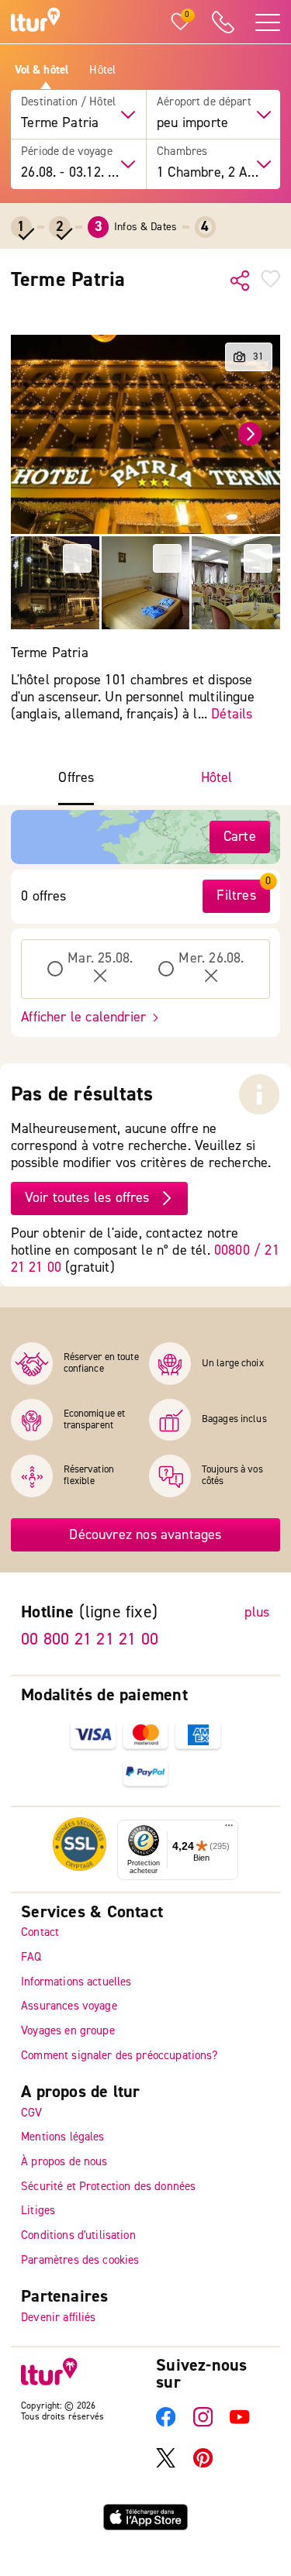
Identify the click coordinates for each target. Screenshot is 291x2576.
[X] (166, 2465)
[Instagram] (203, 2424)
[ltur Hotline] (223, 22)
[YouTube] (239, 2424)
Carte (240, 837)
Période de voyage (67, 152)
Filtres (236, 895)
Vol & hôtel (42, 71)
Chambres (182, 152)
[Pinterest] (203, 2465)
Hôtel (102, 71)
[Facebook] (166, 2424)
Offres (76, 778)
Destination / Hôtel (68, 102)
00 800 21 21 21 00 (90, 1639)
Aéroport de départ (204, 102)
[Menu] (229, 1829)
